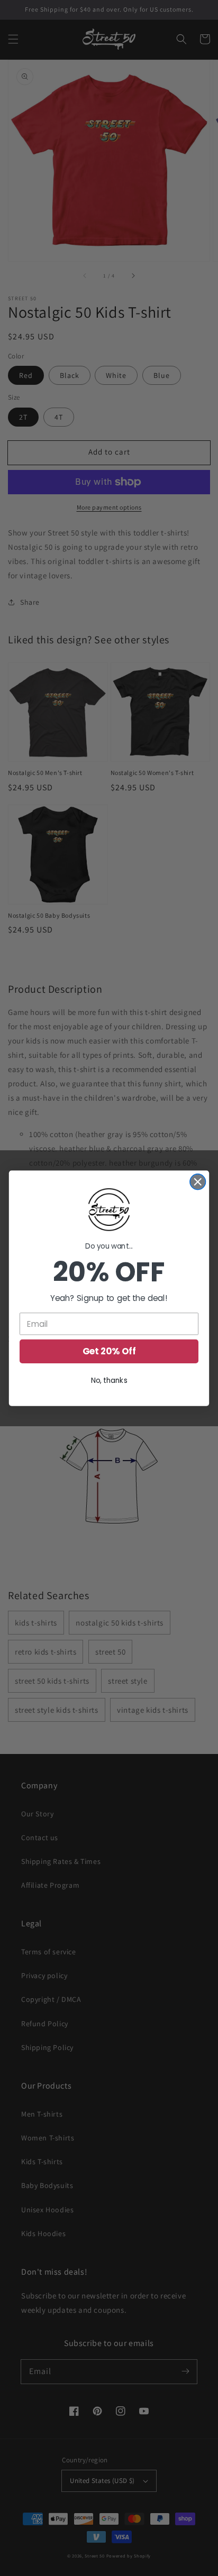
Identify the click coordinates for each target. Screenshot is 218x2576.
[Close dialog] (198, 1181)
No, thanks (109, 1380)
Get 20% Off (109, 1351)
